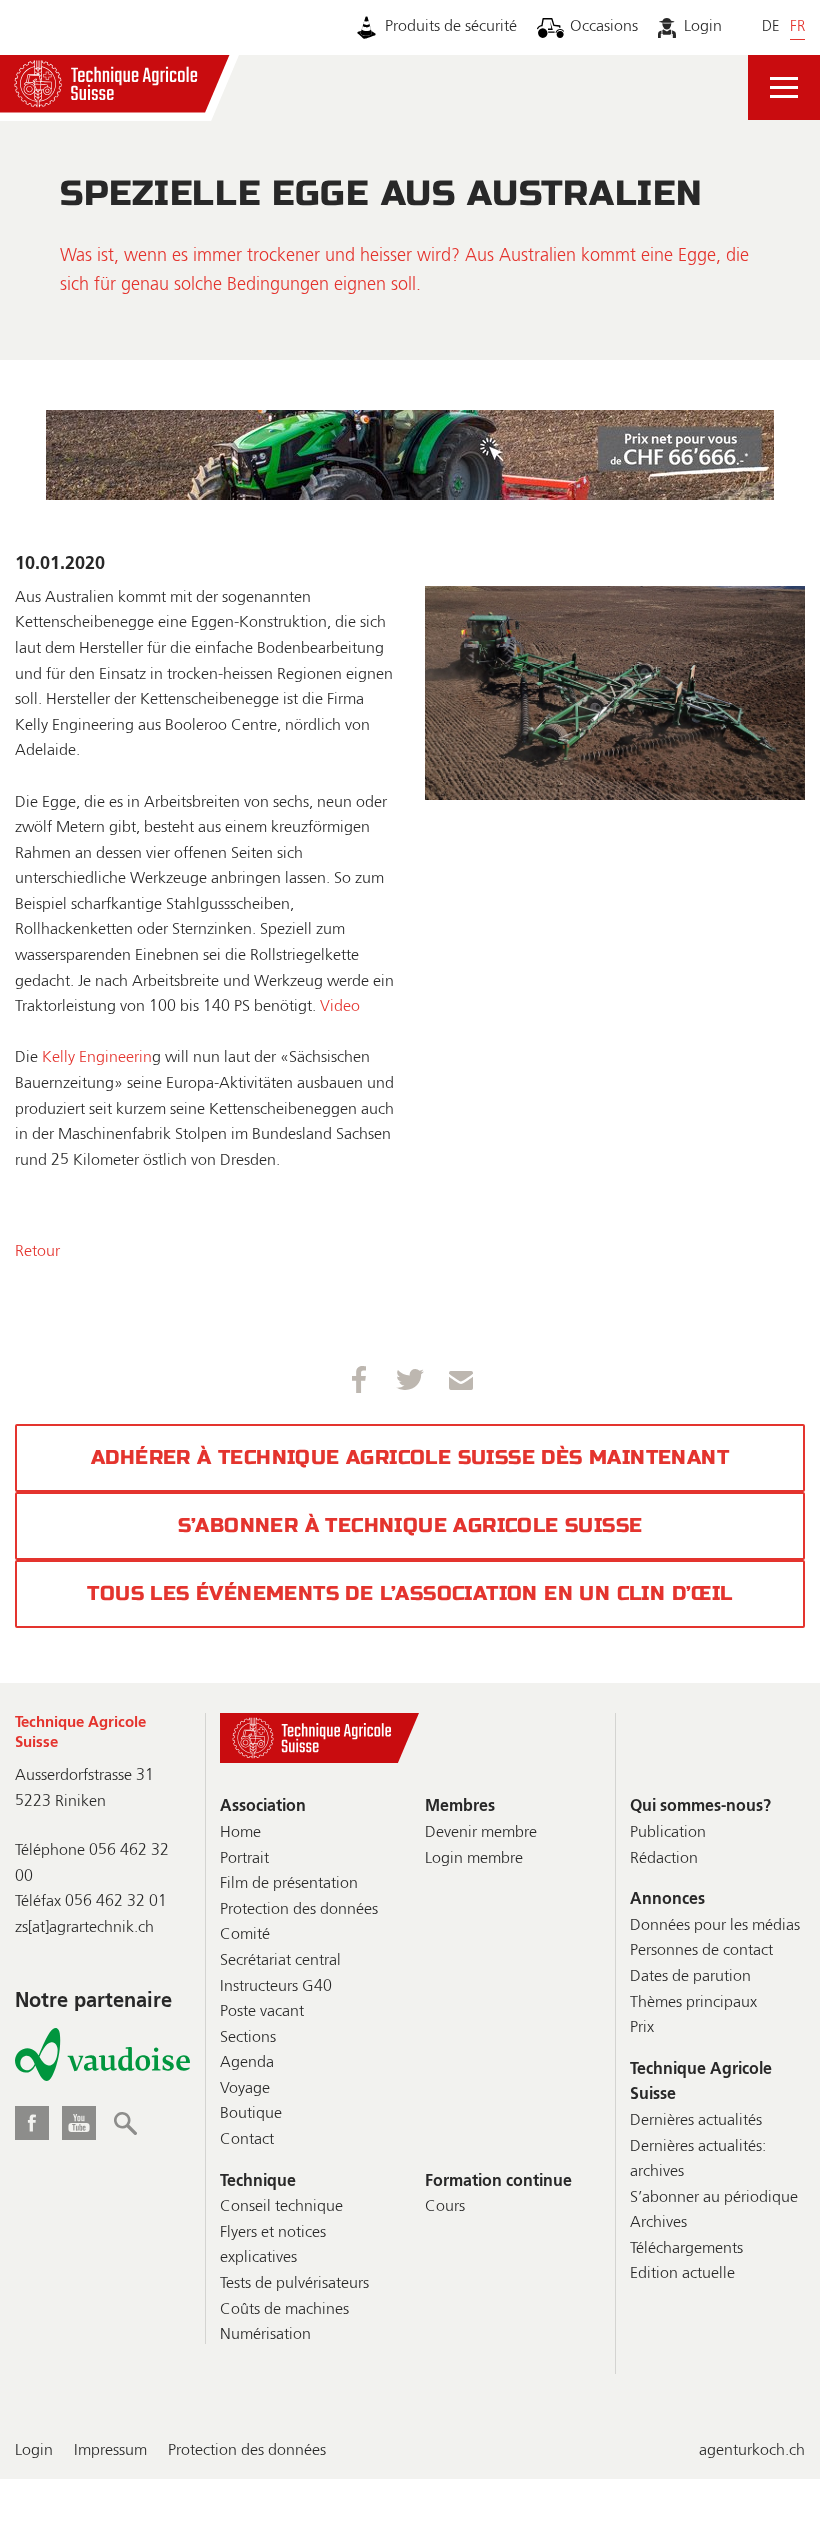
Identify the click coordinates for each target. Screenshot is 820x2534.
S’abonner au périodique (714, 2198)
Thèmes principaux (693, 2003)
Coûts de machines (284, 2310)
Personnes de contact (701, 1951)
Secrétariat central (280, 1961)
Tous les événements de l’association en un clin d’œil (409, 1593)
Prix (642, 2028)
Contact (247, 2140)
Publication (668, 1833)
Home (240, 1833)
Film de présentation (289, 1884)
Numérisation (265, 2335)
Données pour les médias (715, 1926)
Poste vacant (262, 2012)
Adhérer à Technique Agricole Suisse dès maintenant (410, 1457)
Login (702, 27)
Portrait (244, 1859)
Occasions (604, 27)
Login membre (474, 1859)
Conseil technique (281, 2207)
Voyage (245, 2089)
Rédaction (664, 1859)
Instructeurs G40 (276, 1987)
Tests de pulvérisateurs (294, 2284)
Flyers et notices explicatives (273, 2246)
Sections (248, 2038)
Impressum (110, 2451)
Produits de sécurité (451, 27)
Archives (658, 2223)
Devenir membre (481, 1833)
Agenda (247, 2063)
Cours (445, 2207)
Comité (245, 1935)
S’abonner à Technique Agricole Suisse (410, 1525)
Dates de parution (690, 1977)
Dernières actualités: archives (698, 2160)
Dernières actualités (696, 2121)
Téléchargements (686, 2249)
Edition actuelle (682, 2274)
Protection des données (299, 1910)
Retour (37, 1252)
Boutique (251, 2114)
